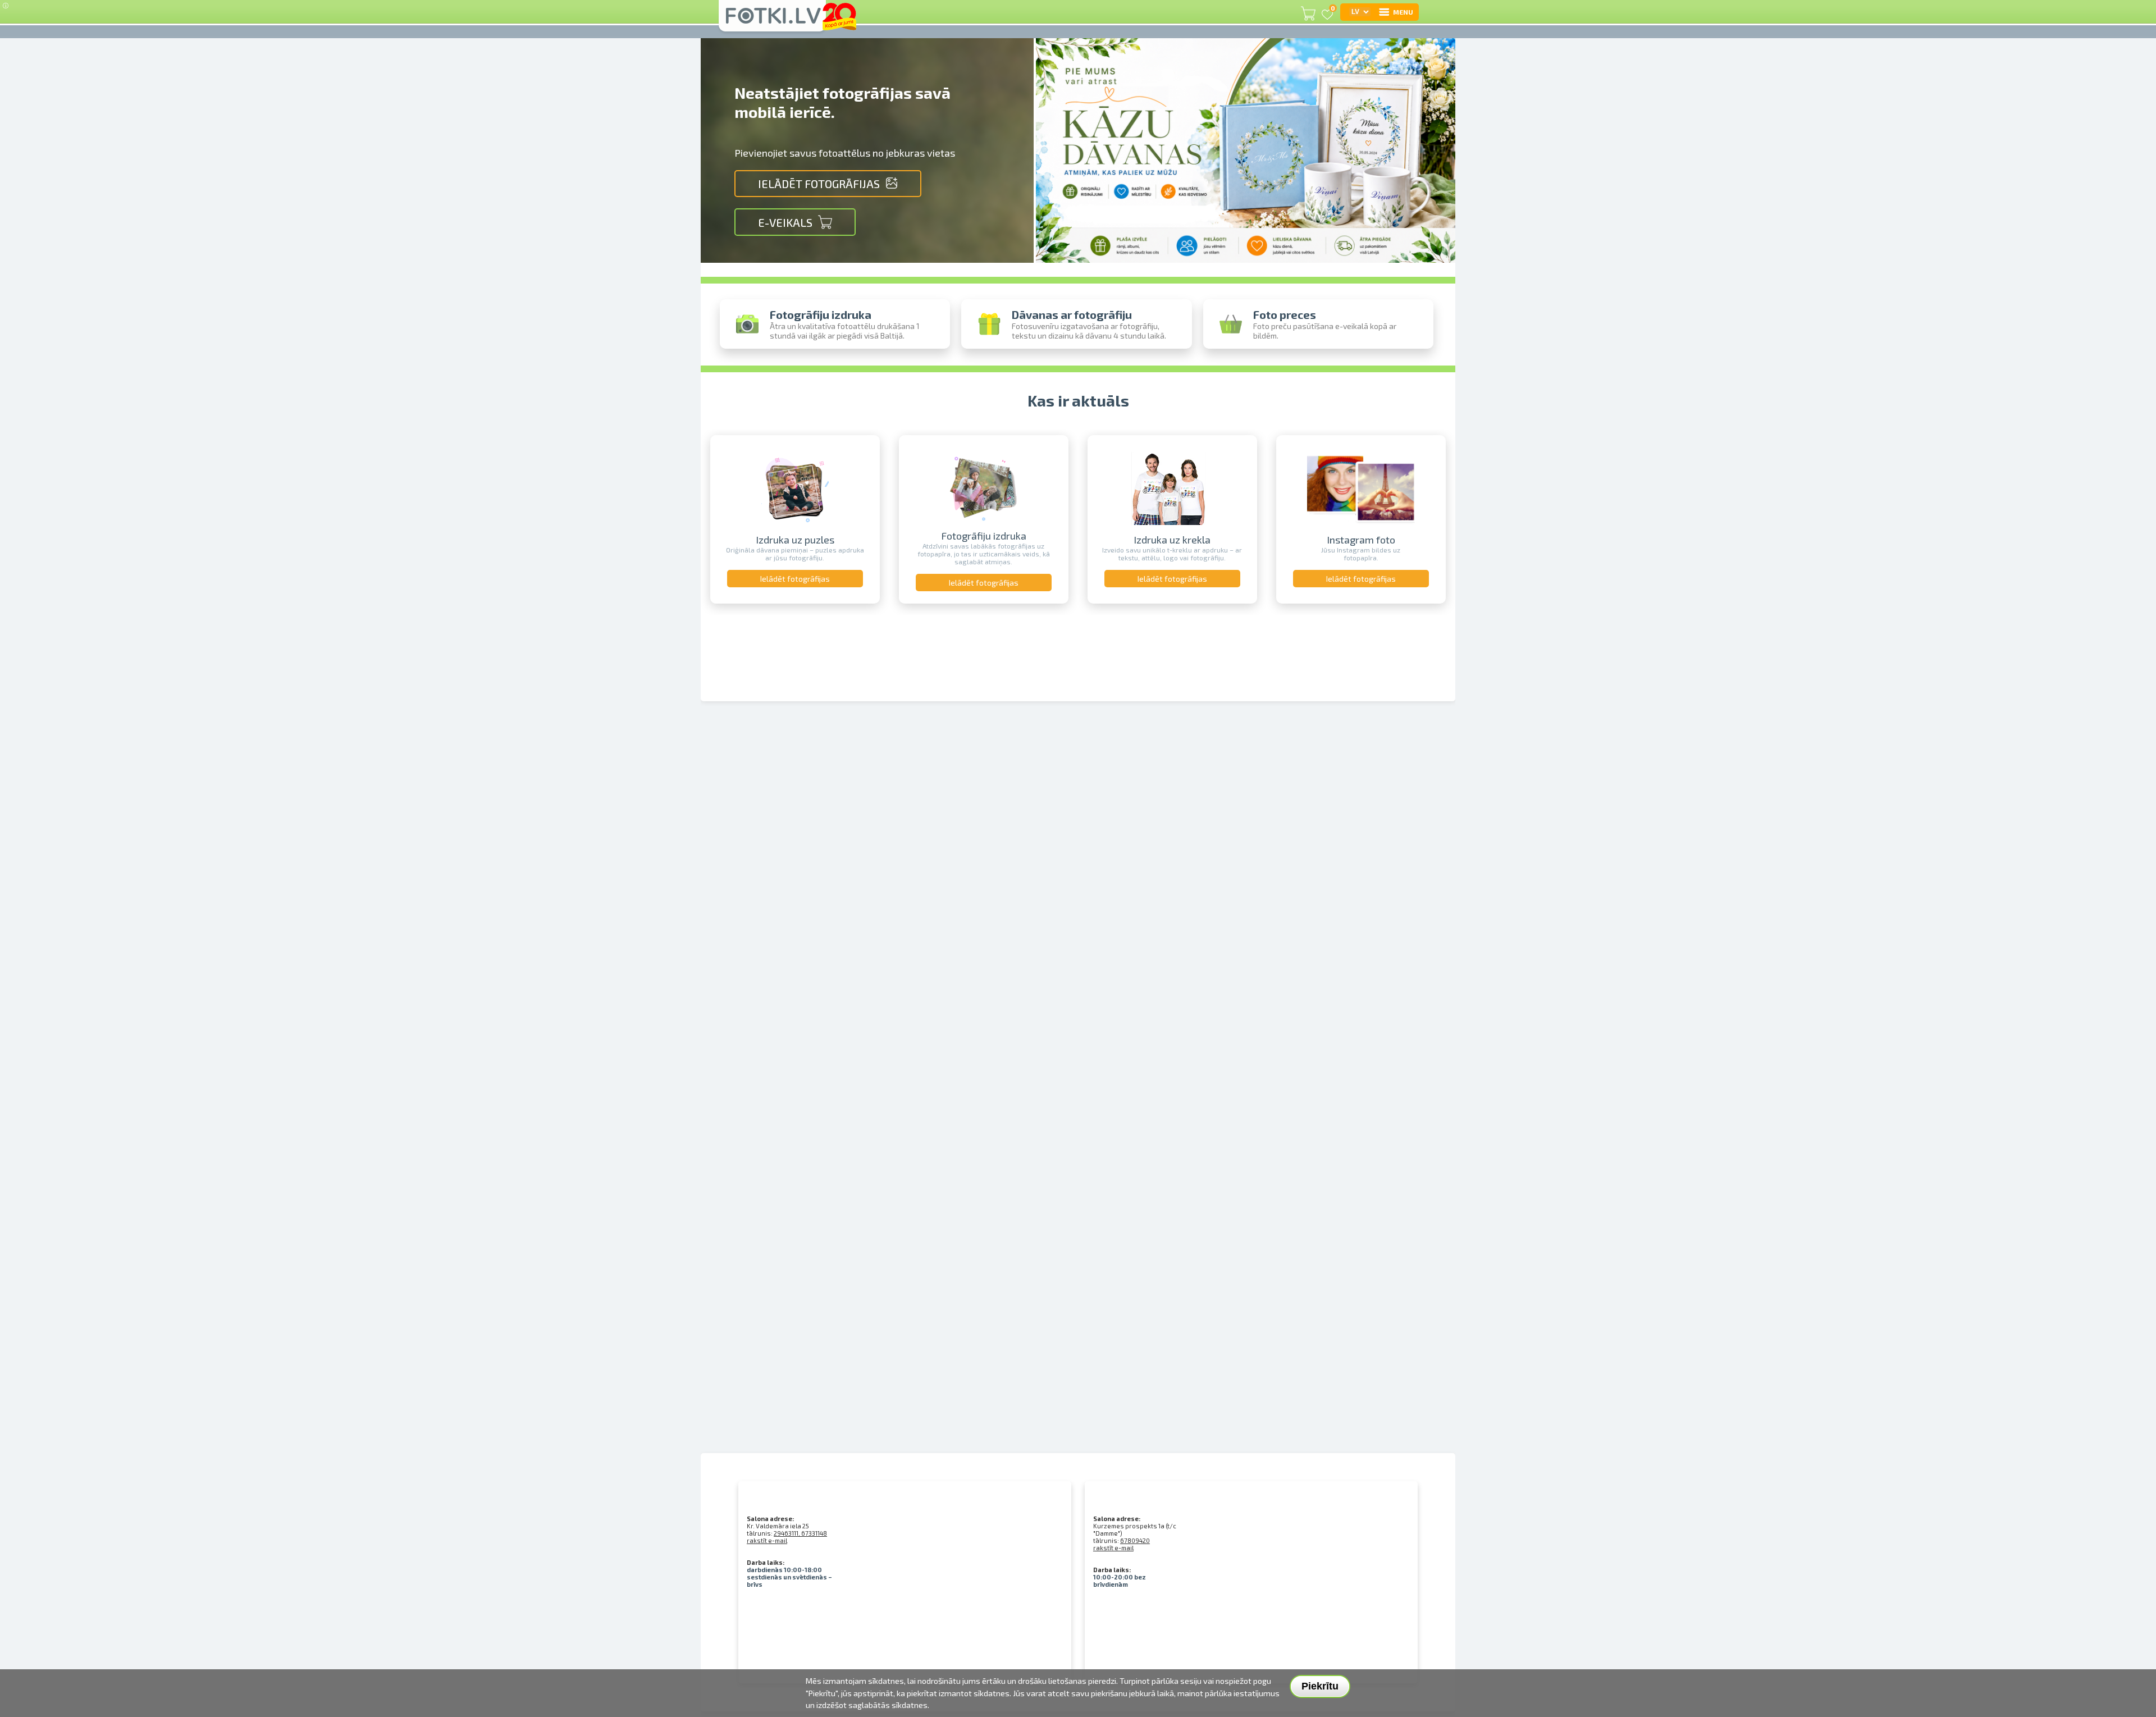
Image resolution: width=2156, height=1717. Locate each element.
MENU (1403, 12)
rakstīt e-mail (767, 1540)
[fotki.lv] (772, 21)
